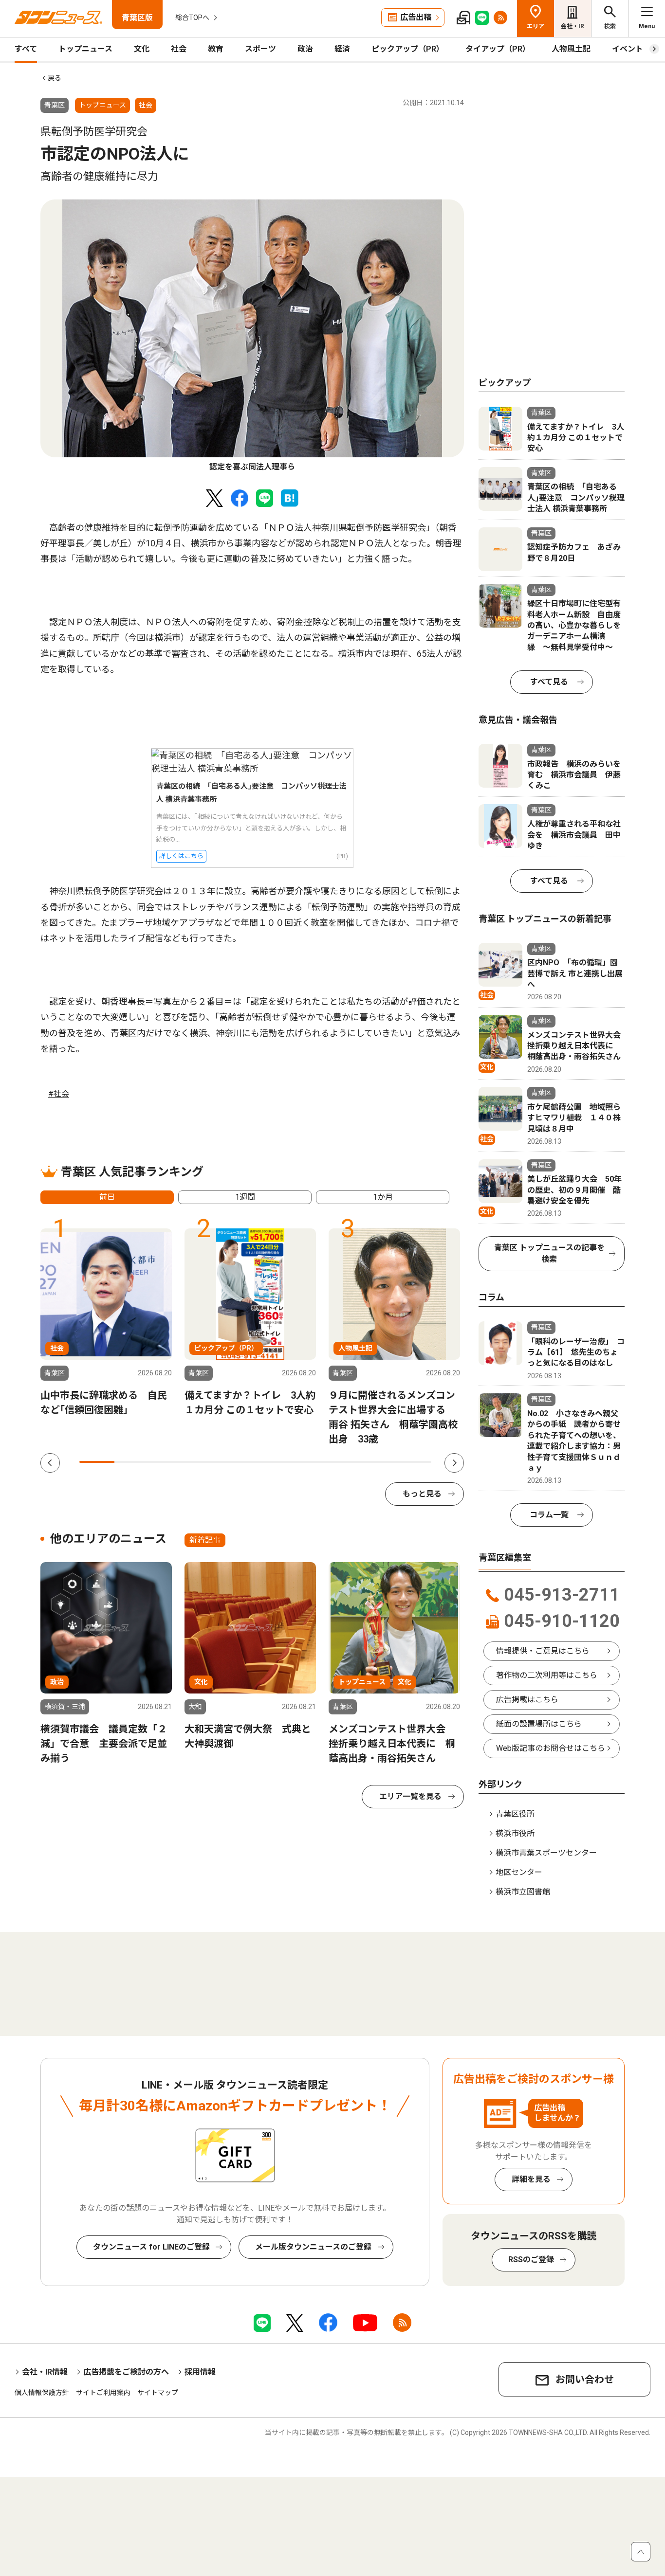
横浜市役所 (515, 1833)
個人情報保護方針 (42, 2393)
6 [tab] (273, 1462)
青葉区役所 (515, 1814)
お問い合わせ (585, 2379)
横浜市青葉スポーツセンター (546, 1853)
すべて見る (549, 682)
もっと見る (422, 1494)
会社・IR (573, 26)
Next (454, 1463)
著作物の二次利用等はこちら (547, 1675)
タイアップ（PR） (498, 49)
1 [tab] (97, 1462)
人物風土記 (571, 49)
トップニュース (85, 49)
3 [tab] (167, 1462)
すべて (26, 49)
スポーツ (260, 49)
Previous (50, 1463)
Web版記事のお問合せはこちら (551, 1748)
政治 (305, 49)
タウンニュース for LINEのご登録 (151, 2247)
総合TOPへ (192, 18)
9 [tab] (378, 1462)
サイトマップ (158, 2393)
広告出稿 (416, 17)
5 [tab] (238, 1462)
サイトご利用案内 (103, 2393)
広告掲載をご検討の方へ (126, 2372)
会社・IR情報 (45, 2372)
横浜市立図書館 (523, 1892)
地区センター (519, 1872)
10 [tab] (414, 1462)
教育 (216, 49)
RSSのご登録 (531, 2260)
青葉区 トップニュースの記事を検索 (549, 1253)
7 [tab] (308, 1462)
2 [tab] (132, 1462)
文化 (142, 49)
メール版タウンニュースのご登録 (313, 2247)
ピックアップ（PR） (408, 49)
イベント (628, 49)
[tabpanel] (252, 336)
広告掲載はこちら (527, 1700)
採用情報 (200, 2372)
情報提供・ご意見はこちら (543, 1651)
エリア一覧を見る (410, 1796)
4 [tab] (203, 1462)
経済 (342, 49)
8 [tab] (343, 1462)
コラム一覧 (549, 1515)
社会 (179, 49)
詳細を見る (531, 2179)
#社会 (59, 1094)
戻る (55, 78)
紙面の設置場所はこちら (539, 1724)
